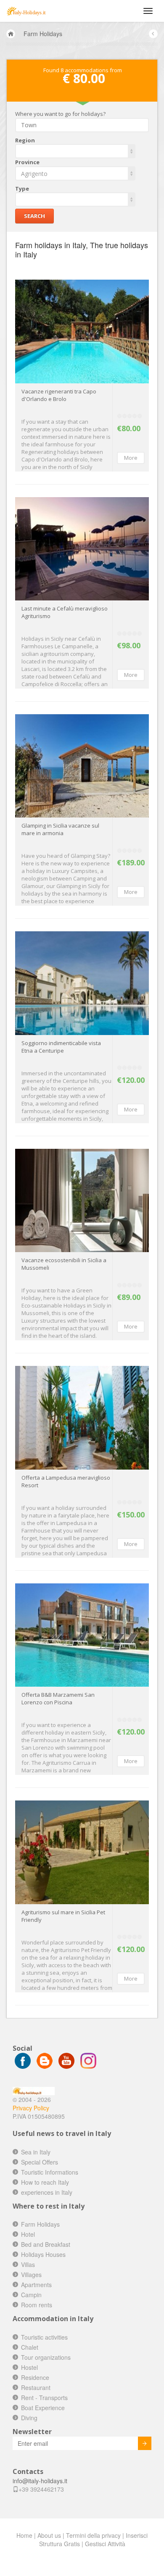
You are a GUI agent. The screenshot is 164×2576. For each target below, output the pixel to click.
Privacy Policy (31, 2108)
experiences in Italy (47, 2192)
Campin (31, 2295)
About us (49, 2535)
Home (24, 2535)
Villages (31, 2275)
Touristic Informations (50, 2172)
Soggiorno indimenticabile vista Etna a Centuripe (61, 1047)
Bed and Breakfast (46, 2244)
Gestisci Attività (105, 2544)
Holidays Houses (43, 2254)
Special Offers (40, 2162)
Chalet (30, 2347)
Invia (145, 2443)
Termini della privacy (93, 2535)
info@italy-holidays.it (40, 2481)
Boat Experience (43, 2408)
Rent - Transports (44, 2398)
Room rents (37, 2305)
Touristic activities (44, 2337)
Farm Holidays (43, 34)
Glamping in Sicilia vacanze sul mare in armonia (60, 829)
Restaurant (36, 2387)
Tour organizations (46, 2357)
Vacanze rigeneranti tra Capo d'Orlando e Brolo (59, 395)
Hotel (28, 2234)
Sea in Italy (36, 2152)
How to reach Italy (45, 2182)
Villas (28, 2264)
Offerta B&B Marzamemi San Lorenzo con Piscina (58, 1698)
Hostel (29, 2367)
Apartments (36, 2285)
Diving (29, 2418)
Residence (35, 2377)
